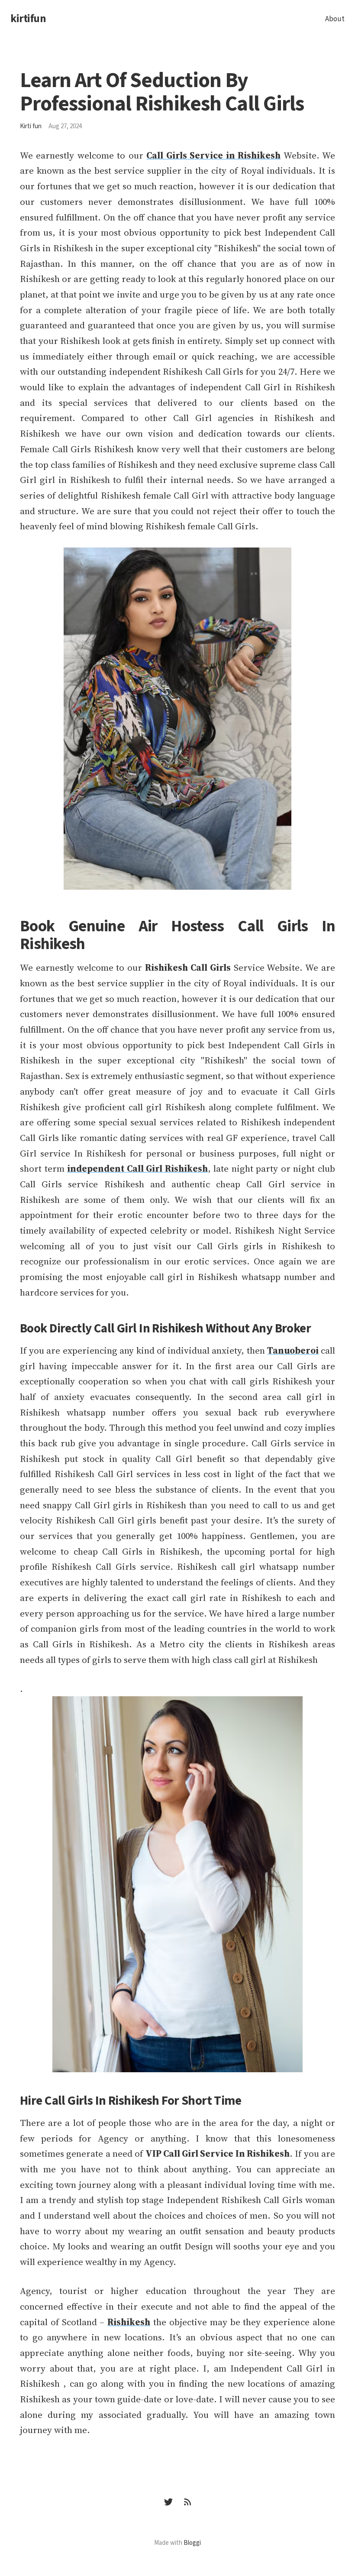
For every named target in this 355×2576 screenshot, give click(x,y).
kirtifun (28, 19)
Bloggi (192, 2543)
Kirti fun (31, 126)
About (335, 19)
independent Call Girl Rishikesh (137, 1168)
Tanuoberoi (293, 1350)
